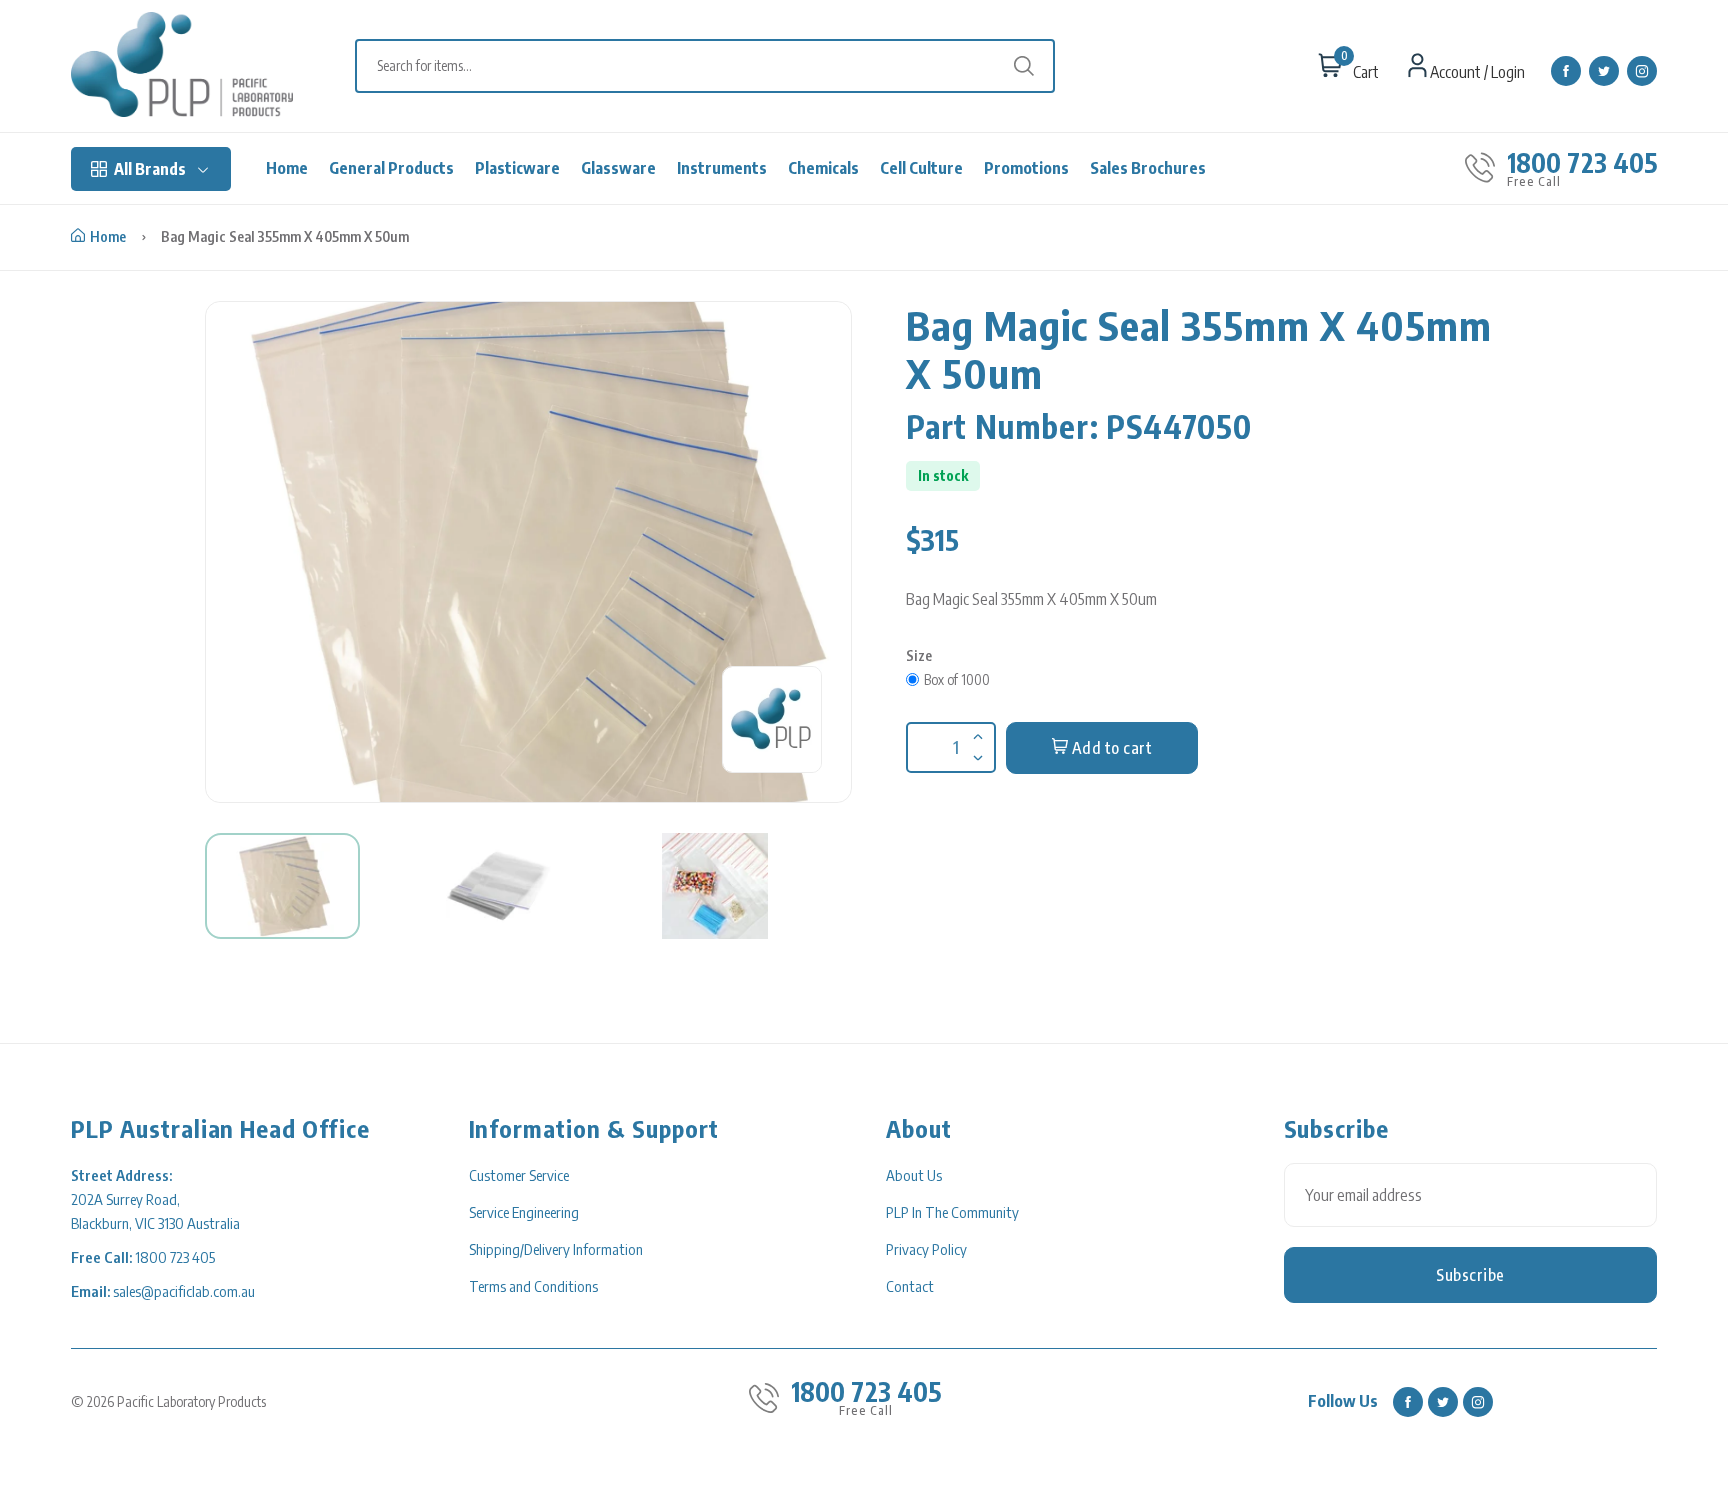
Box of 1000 (957, 679)
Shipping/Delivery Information (556, 1249)
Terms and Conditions (533, 1286)
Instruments (722, 168)
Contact (910, 1286)
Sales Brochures (1148, 168)
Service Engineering (524, 1212)
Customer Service (519, 1175)
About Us (914, 1175)
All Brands (150, 169)
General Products (391, 168)
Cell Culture (921, 168)
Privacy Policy (926, 1249)
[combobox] (715, 66)
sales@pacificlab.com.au (184, 1291)
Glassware (618, 168)
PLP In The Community (952, 1212)
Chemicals (823, 168)
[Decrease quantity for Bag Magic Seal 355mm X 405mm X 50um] (976, 745)
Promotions (1026, 168)
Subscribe (1470, 1275)
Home (287, 168)
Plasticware (517, 168)
